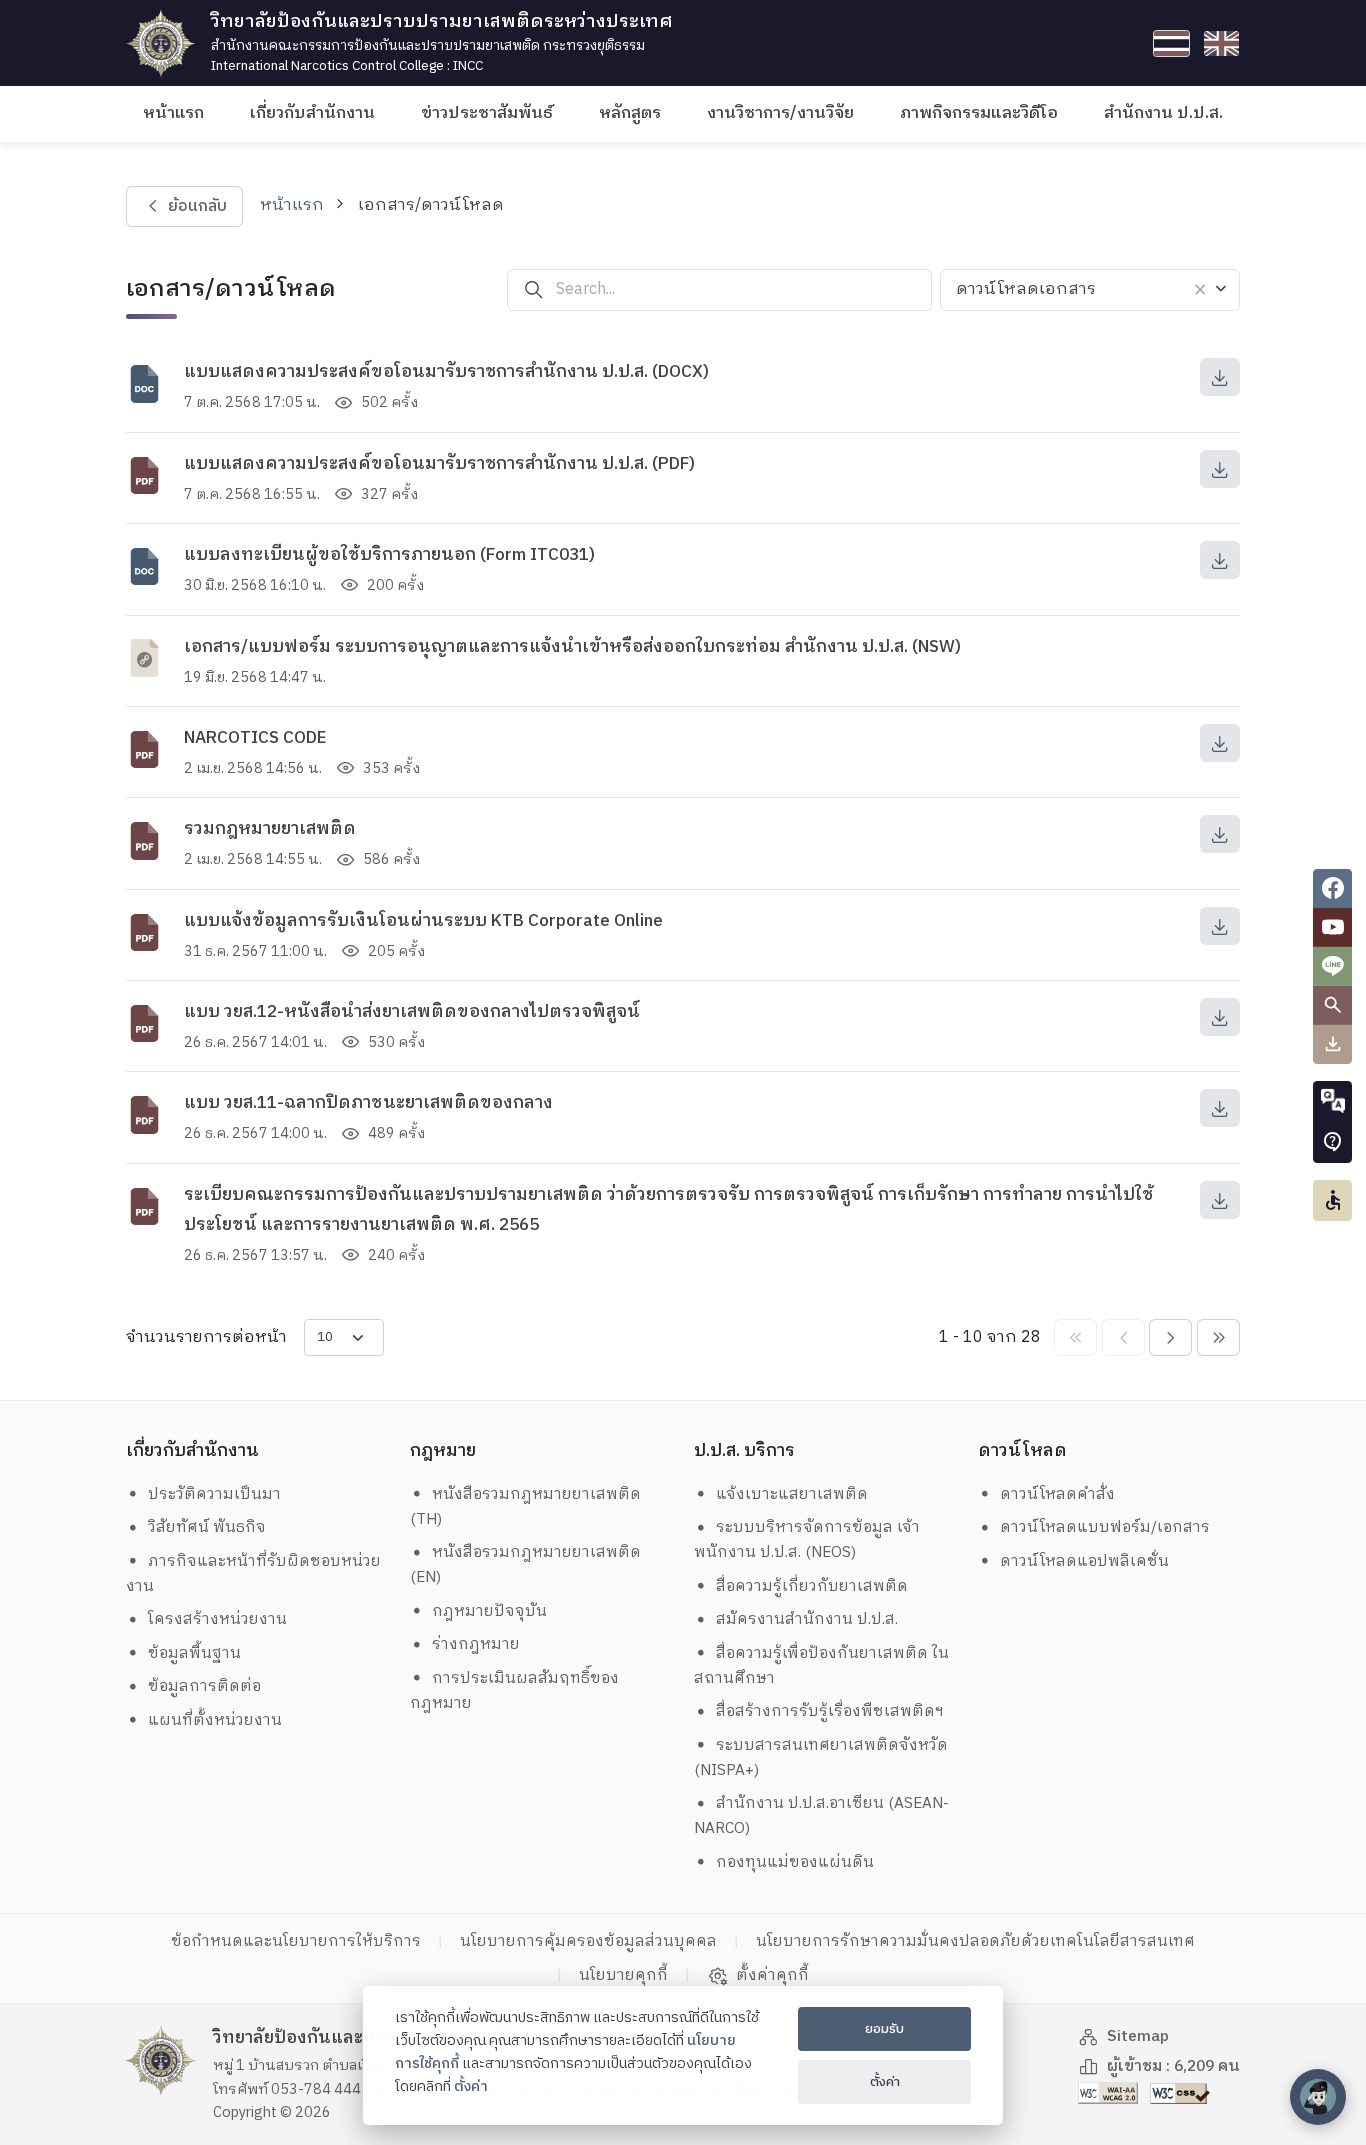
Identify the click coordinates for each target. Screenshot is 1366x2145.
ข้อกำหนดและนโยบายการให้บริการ (296, 1941)
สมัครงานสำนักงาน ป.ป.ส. (807, 1619)
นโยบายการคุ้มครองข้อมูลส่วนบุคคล (588, 1941)
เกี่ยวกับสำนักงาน (312, 113)
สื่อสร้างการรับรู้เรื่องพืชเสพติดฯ (830, 1711)
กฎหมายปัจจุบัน (489, 1611)
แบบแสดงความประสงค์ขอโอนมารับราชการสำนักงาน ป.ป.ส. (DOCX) (446, 372)
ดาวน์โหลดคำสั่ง (1057, 1494)
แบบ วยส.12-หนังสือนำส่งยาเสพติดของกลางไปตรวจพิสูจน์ (412, 1012)
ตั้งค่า (471, 2087)
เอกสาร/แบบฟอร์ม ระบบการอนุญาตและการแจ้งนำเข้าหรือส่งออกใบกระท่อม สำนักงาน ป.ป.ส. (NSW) (572, 647)
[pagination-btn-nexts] (1218, 1337)
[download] (1220, 377)
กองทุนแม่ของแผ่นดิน (795, 1862)
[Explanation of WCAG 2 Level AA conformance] (1110, 2092)
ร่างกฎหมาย (476, 1644)
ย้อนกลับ (196, 206)
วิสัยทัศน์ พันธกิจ (207, 1527)
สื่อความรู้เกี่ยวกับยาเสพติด (812, 1586)
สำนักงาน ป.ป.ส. (1163, 113)
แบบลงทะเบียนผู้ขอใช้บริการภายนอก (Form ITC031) (389, 555)
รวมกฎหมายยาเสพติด (270, 829)
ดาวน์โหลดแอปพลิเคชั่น (1084, 1561)
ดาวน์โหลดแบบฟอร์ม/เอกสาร (1105, 1527)
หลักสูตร (630, 113)
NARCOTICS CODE (255, 738)
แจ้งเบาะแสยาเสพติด (792, 1494)
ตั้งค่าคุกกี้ (772, 1976)
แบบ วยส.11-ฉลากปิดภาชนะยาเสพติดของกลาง (368, 1103)
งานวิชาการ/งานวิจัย (780, 113)
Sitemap (1138, 2036)
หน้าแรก (173, 113)
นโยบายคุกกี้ (623, 1975)
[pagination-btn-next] (1170, 1337)
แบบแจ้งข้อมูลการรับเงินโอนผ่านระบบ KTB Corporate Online (423, 921)
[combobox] (1090, 290)
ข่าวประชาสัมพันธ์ (487, 113)
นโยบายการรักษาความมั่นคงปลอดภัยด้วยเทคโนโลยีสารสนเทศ (975, 1941)
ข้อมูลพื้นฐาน (194, 1653)
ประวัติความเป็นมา (214, 1494)
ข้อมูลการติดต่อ (204, 1686)
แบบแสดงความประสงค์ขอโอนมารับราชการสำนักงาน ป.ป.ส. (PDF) (439, 464)
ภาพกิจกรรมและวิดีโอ (979, 113)
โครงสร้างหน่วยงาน (217, 1619)
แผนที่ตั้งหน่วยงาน (215, 1720)
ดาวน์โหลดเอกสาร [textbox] (1026, 289)
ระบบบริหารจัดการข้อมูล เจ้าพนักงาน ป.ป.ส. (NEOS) (807, 1540)
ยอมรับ (884, 2029)
